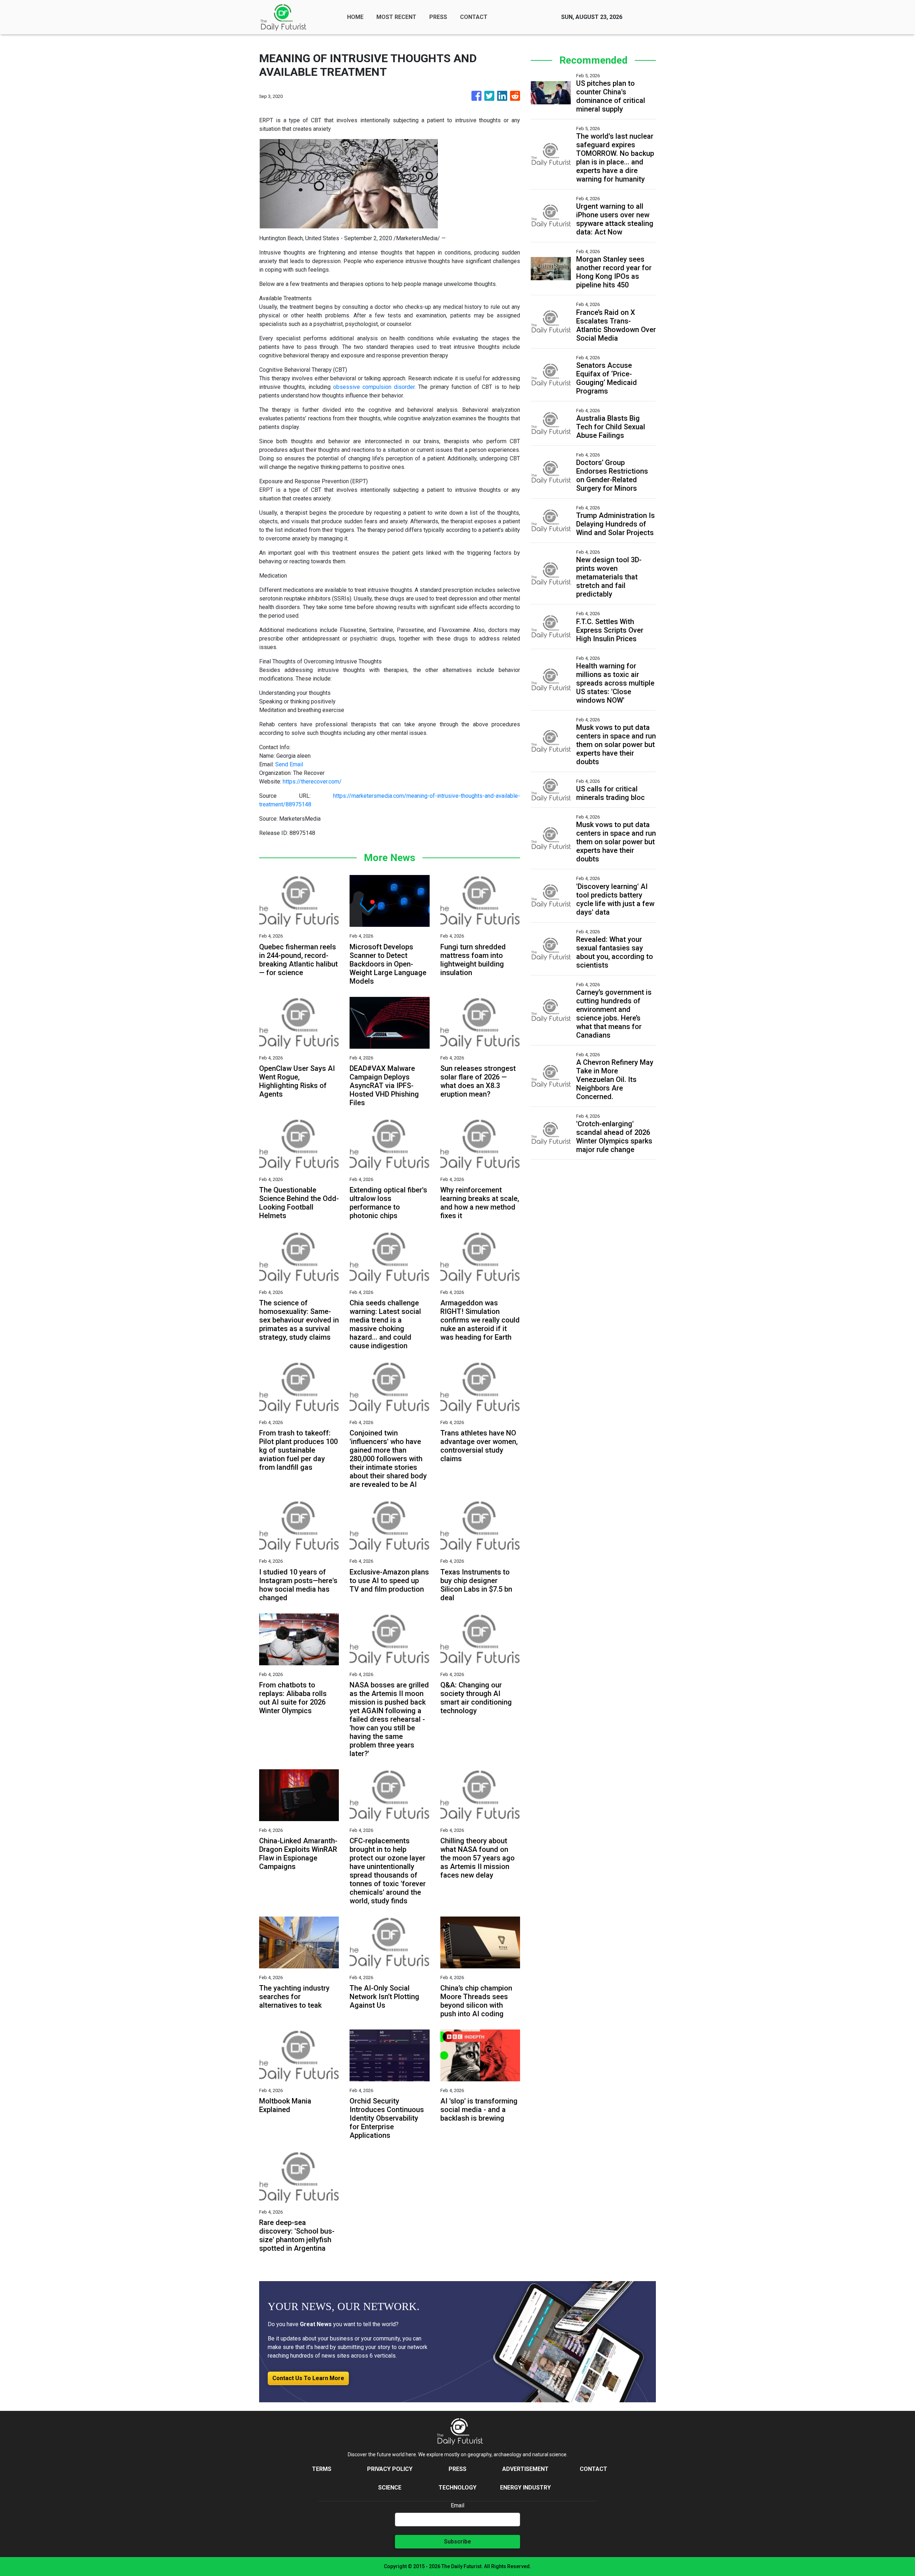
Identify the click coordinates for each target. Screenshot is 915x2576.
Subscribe (457, 2542)
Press (457, 2469)
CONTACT (474, 17)
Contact (593, 2469)
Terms (322, 2469)
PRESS (438, 17)
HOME (355, 17)
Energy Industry (525, 2488)
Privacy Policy (390, 2469)
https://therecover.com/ (312, 782)
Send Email (289, 764)
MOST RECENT (396, 17)
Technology (457, 2488)
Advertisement (525, 2469)
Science (390, 2488)
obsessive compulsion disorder (374, 387)
